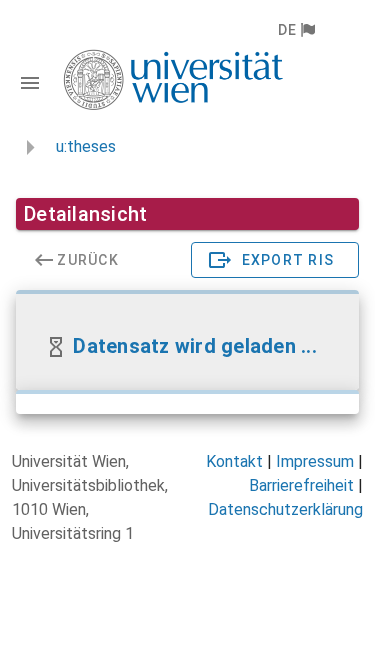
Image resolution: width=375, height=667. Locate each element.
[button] (295, 30)
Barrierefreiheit (301, 485)
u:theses (86, 146)
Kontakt (234, 461)
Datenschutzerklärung (285, 509)
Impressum (315, 461)
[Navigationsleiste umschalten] (30, 83)
